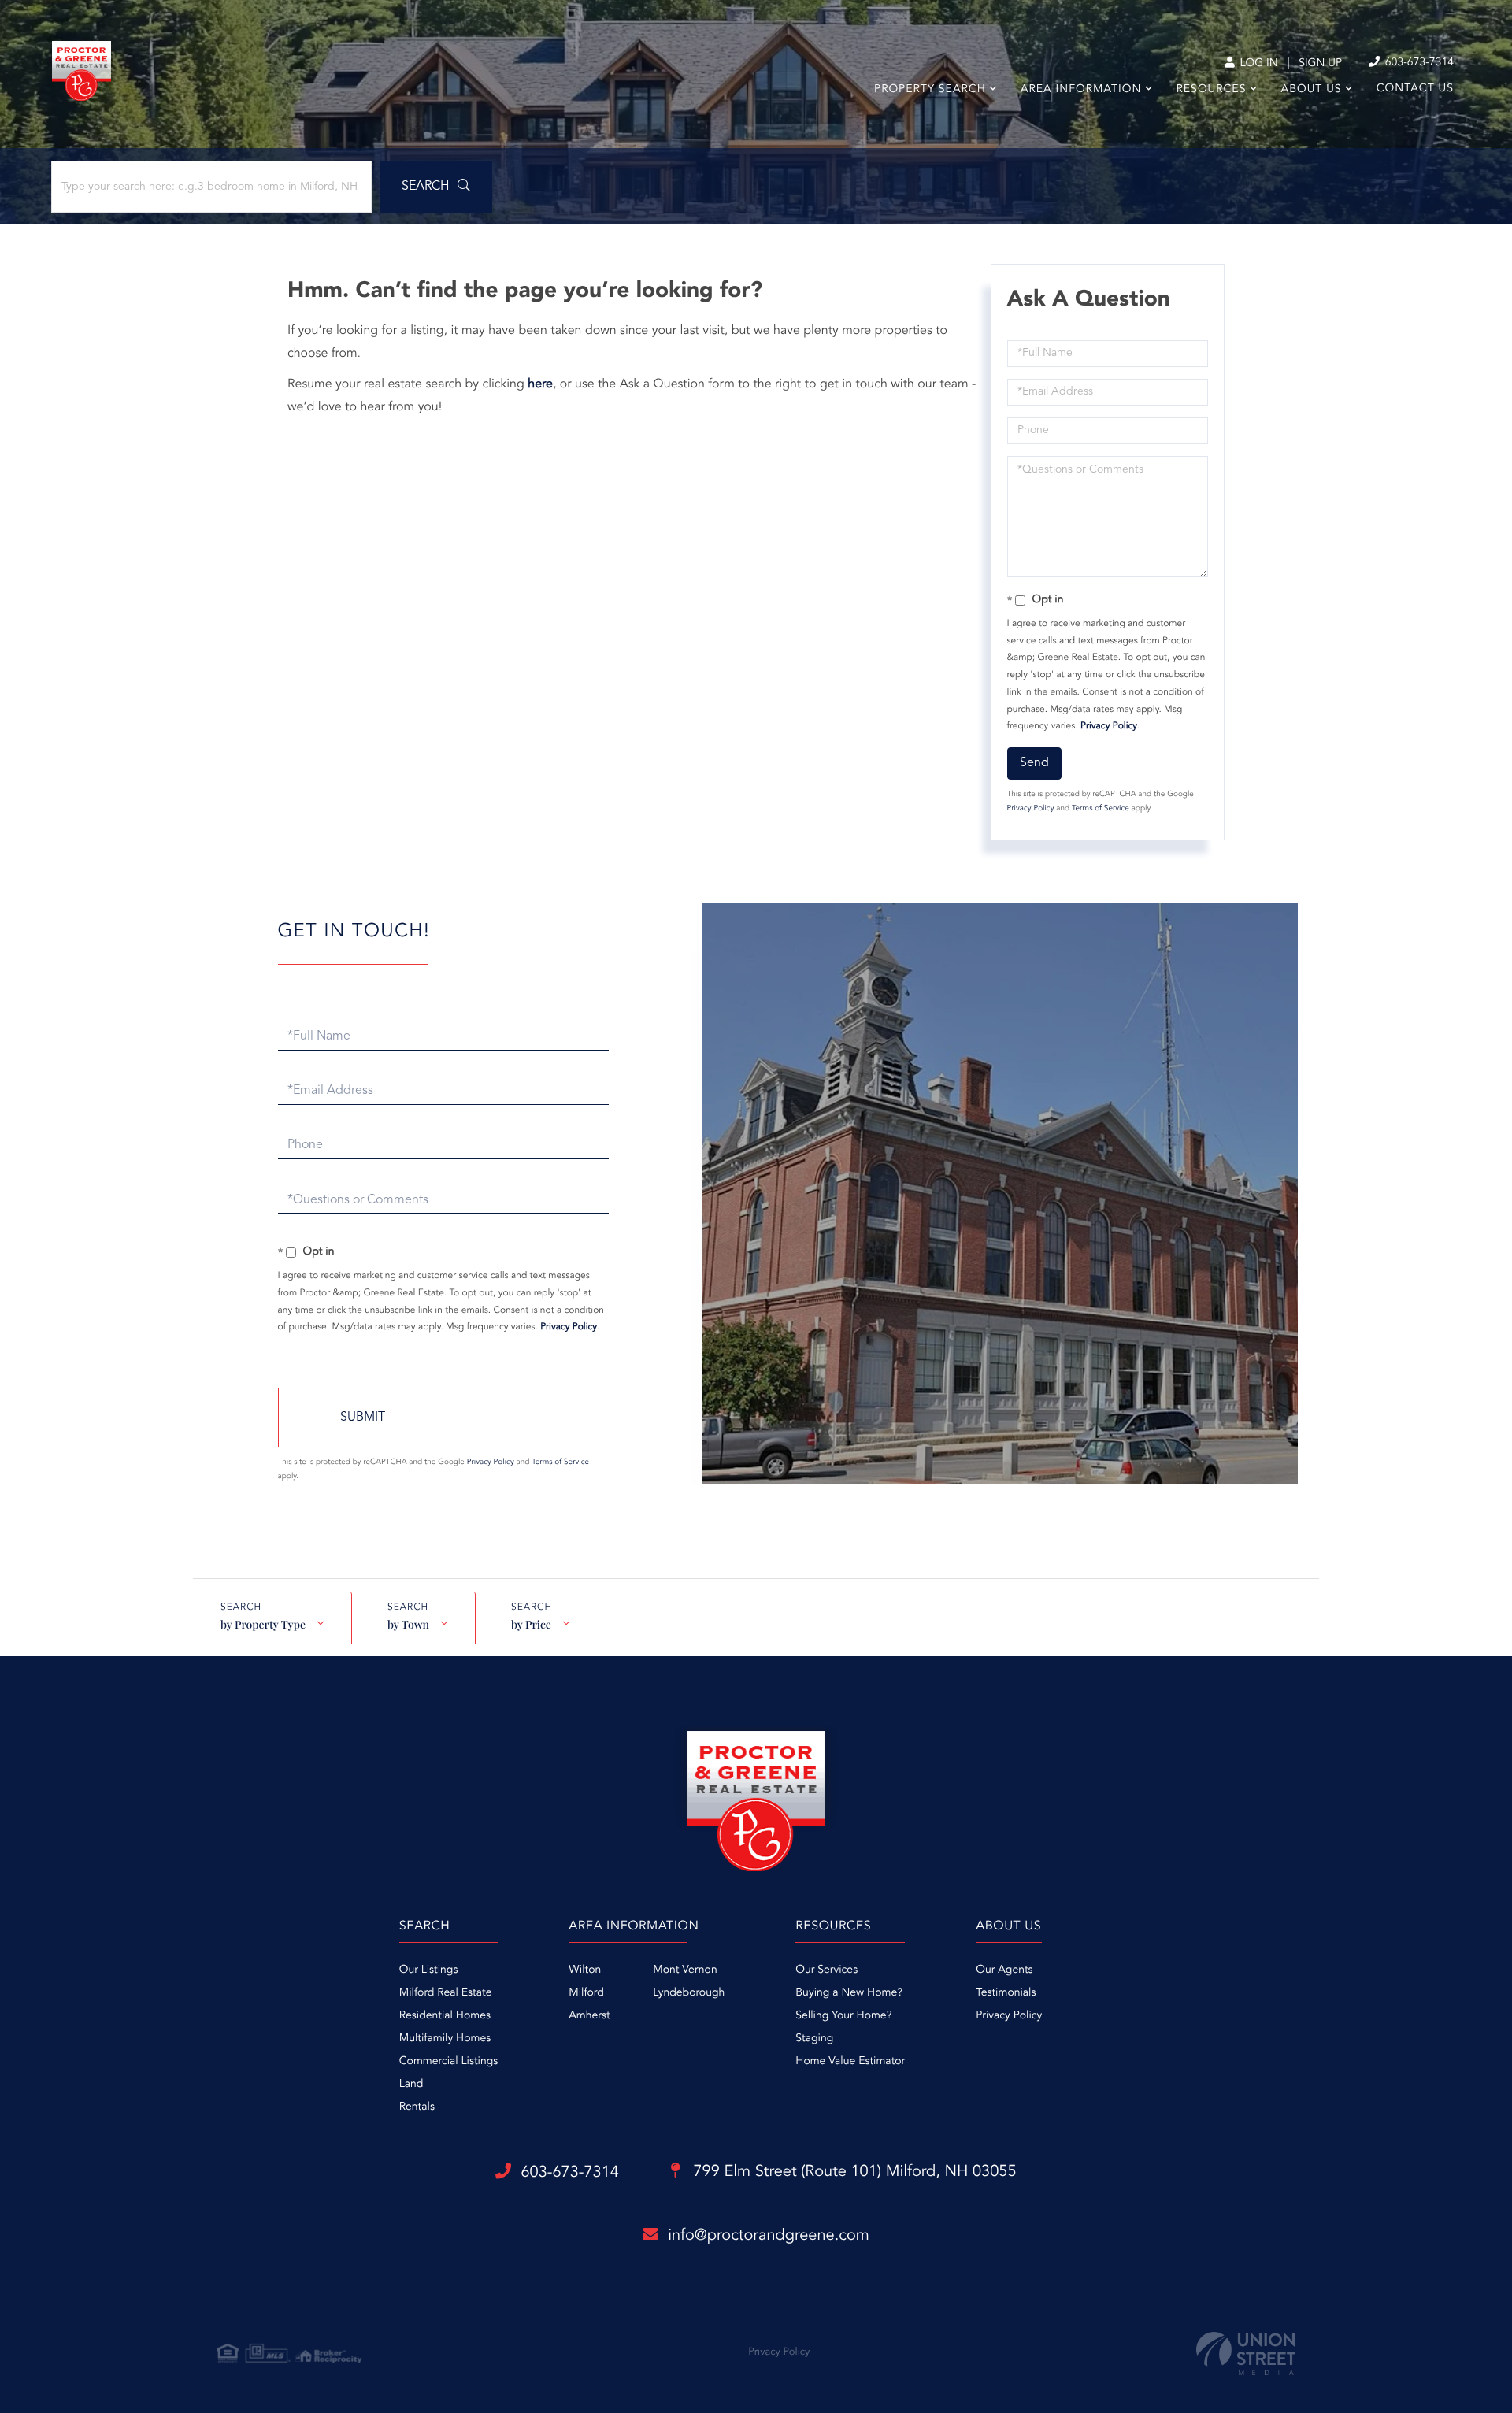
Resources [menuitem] (1212, 90)
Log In (1257, 64)
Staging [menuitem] (814, 2039)
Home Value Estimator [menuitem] (850, 2062)
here (540, 384)
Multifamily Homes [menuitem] (445, 2039)
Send (1034, 763)
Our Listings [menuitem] (429, 1970)
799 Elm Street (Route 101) (853, 2172)
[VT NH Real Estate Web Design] (1246, 2354)
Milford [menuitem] (586, 1993)
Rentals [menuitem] (417, 2107)
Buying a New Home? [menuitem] (849, 1993)
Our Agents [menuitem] (1004, 1970)
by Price (531, 1624)
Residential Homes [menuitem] (445, 2016)
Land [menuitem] (411, 2085)
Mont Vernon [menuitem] (685, 1970)
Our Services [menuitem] (826, 1970)
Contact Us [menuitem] (1415, 89)
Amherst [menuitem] (589, 2016)
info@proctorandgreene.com (769, 2236)
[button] (436, 187)
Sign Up (1320, 64)
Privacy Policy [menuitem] (1009, 2016)
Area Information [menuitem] (1081, 90)
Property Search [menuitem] (930, 90)
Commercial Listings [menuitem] (448, 2062)
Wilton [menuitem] (585, 1970)
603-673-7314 (1418, 63)
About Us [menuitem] (1312, 90)
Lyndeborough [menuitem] (689, 1993)
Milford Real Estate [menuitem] (446, 1993)
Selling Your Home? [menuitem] (843, 2016)
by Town (408, 1624)
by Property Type (263, 1624)
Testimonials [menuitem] (1006, 1993)
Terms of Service (1101, 809)
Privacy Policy (1109, 726)
